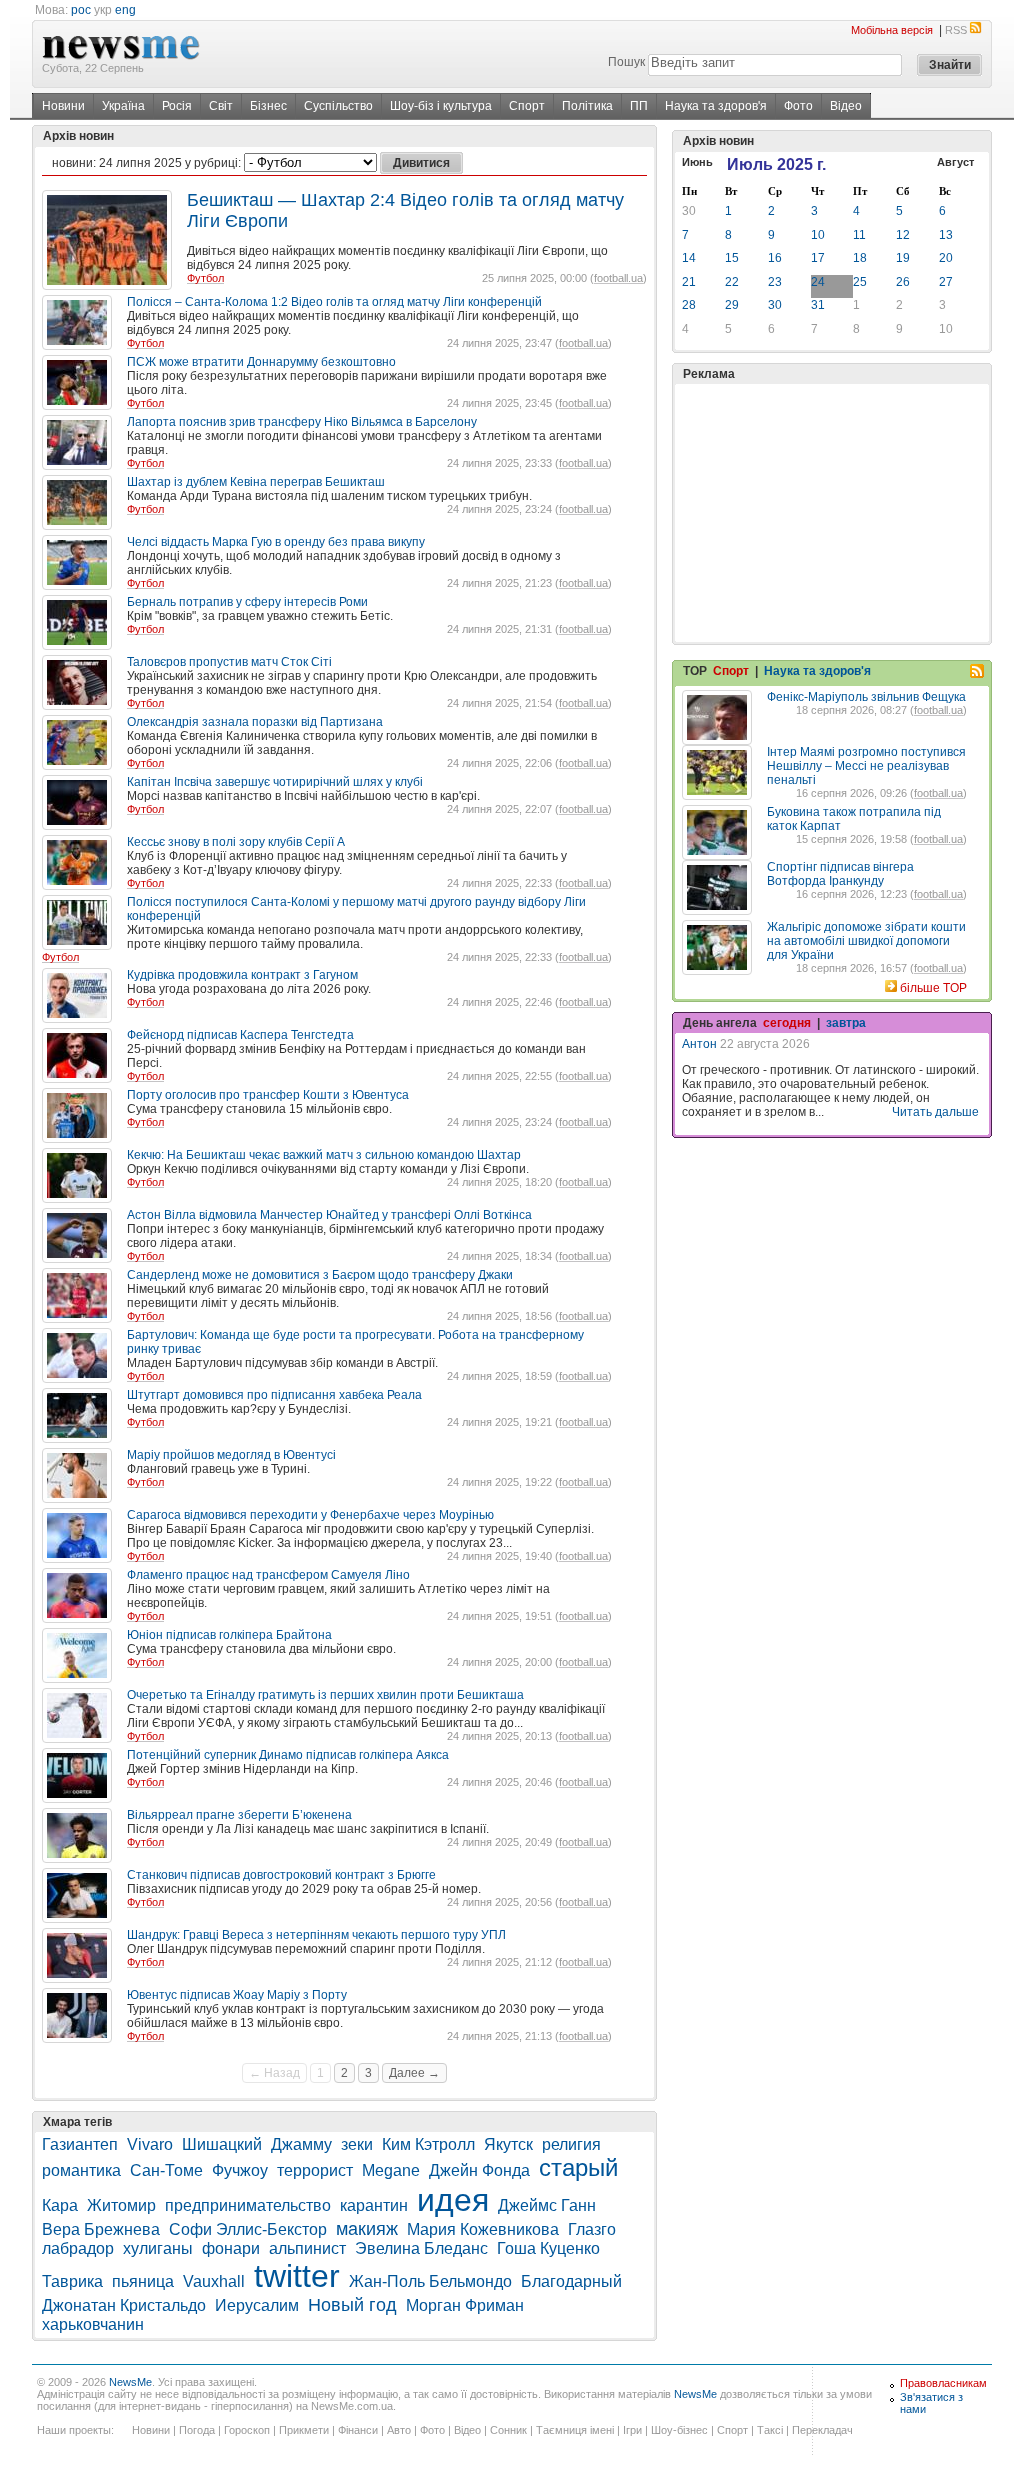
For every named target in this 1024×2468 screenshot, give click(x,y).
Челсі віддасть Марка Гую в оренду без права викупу (276, 542)
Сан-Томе (166, 2170)
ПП (639, 106)
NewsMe (130, 2382)
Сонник (508, 2430)
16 (775, 258)
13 (946, 235)
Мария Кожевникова (483, 2229)
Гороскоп (247, 2430)
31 (818, 305)
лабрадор (78, 2248)
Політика (587, 106)
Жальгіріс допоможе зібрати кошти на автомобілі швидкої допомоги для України (866, 941)
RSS (956, 30)
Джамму (301, 2144)
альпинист (307, 2248)
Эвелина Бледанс (421, 2248)
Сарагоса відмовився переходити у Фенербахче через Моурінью (310, 1515)
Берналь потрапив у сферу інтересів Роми (247, 602)
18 (860, 258)
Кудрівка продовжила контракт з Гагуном (242, 975)
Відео (846, 106)
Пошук (626, 62)
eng (125, 10)
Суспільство (338, 106)
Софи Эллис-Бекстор (248, 2229)
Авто (399, 2430)
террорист (315, 2170)
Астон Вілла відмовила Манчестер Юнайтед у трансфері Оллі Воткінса (329, 1215)
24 (818, 282)
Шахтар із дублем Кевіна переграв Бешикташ (256, 482)
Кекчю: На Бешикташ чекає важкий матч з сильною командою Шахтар (324, 1155)
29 (732, 305)
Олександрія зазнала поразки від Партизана (255, 722)
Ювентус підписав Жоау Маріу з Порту (237, 1995)
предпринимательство (248, 2205)
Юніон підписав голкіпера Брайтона (229, 1635)
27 (946, 282)
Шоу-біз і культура (441, 106)
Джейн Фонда (479, 2170)
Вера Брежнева (101, 2229)
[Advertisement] (832, 513)
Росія (177, 106)
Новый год (352, 2305)
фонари (231, 2248)
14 (689, 258)
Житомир (121, 2205)
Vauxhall (214, 2281)
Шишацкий (222, 2144)
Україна (123, 106)
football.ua (618, 278)
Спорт (527, 106)
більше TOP (933, 988)
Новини (63, 106)
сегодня (787, 1023)
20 (946, 258)
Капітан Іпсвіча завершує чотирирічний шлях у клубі (275, 782)
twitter (297, 2276)
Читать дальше (935, 1112)
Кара (60, 2205)
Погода (197, 2430)
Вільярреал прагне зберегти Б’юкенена (239, 1815)
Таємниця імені (575, 2430)
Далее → (414, 2073)
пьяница (143, 2281)
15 (732, 258)
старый (578, 2167)
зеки (357, 2144)
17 (818, 258)
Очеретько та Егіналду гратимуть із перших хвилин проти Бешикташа (325, 1695)
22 (732, 282)
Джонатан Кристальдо (124, 2305)
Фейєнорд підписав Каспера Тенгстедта (240, 1035)
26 (903, 282)
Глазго (592, 2229)
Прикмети (304, 2430)
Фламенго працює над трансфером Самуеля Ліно (268, 1575)
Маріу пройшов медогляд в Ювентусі (231, 1455)
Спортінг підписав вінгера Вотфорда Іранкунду (840, 874)
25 (860, 282)
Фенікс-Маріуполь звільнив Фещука (866, 697)
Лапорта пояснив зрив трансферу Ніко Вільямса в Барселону (302, 422)
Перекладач (822, 2430)
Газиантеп (80, 2144)
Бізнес (268, 106)
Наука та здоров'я (716, 106)
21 (689, 282)
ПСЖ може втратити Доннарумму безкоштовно (261, 362)
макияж (367, 2229)
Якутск (508, 2144)
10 (818, 235)
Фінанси (358, 2430)
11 (859, 235)
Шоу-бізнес (679, 2430)
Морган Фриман (465, 2305)
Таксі (770, 2430)
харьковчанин (93, 2324)
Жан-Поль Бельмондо (430, 2281)
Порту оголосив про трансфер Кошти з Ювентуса (268, 1095)
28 (689, 305)
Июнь (697, 162)
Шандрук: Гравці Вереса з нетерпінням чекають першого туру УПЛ (316, 1935)
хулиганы (158, 2248)
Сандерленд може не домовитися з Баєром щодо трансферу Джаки (320, 1275)
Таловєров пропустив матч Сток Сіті (229, 662)
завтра (846, 1023)
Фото (798, 106)
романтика (81, 2170)
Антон (699, 1044)
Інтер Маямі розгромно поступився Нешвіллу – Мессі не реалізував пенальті (866, 766)
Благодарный (571, 2281)
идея (453, 2200)
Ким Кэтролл (428, 2144)
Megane (391, 2170)
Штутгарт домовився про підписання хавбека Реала (274, 1395)
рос (81, 10)
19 (903, 258)
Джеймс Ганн (547, 2205)
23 (775, 282)
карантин (374, 2205)
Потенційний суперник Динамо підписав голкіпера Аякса (288, 1755)
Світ (221, 106)
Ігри (632, 2430)
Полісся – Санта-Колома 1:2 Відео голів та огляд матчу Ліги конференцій (334, 302)
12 (903, 235)
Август (955, 162)
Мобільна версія (892, 30)
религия (571, 2144)
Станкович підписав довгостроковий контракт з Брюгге (281, 1875)
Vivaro (150, 2144)
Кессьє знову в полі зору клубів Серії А (236, 842)
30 (689, 211)
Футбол (205, 278)
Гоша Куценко (548, 2248)
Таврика (72, 2281)
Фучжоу (240, 2170)
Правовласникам (943, 2383)
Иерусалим (257, 2305)
